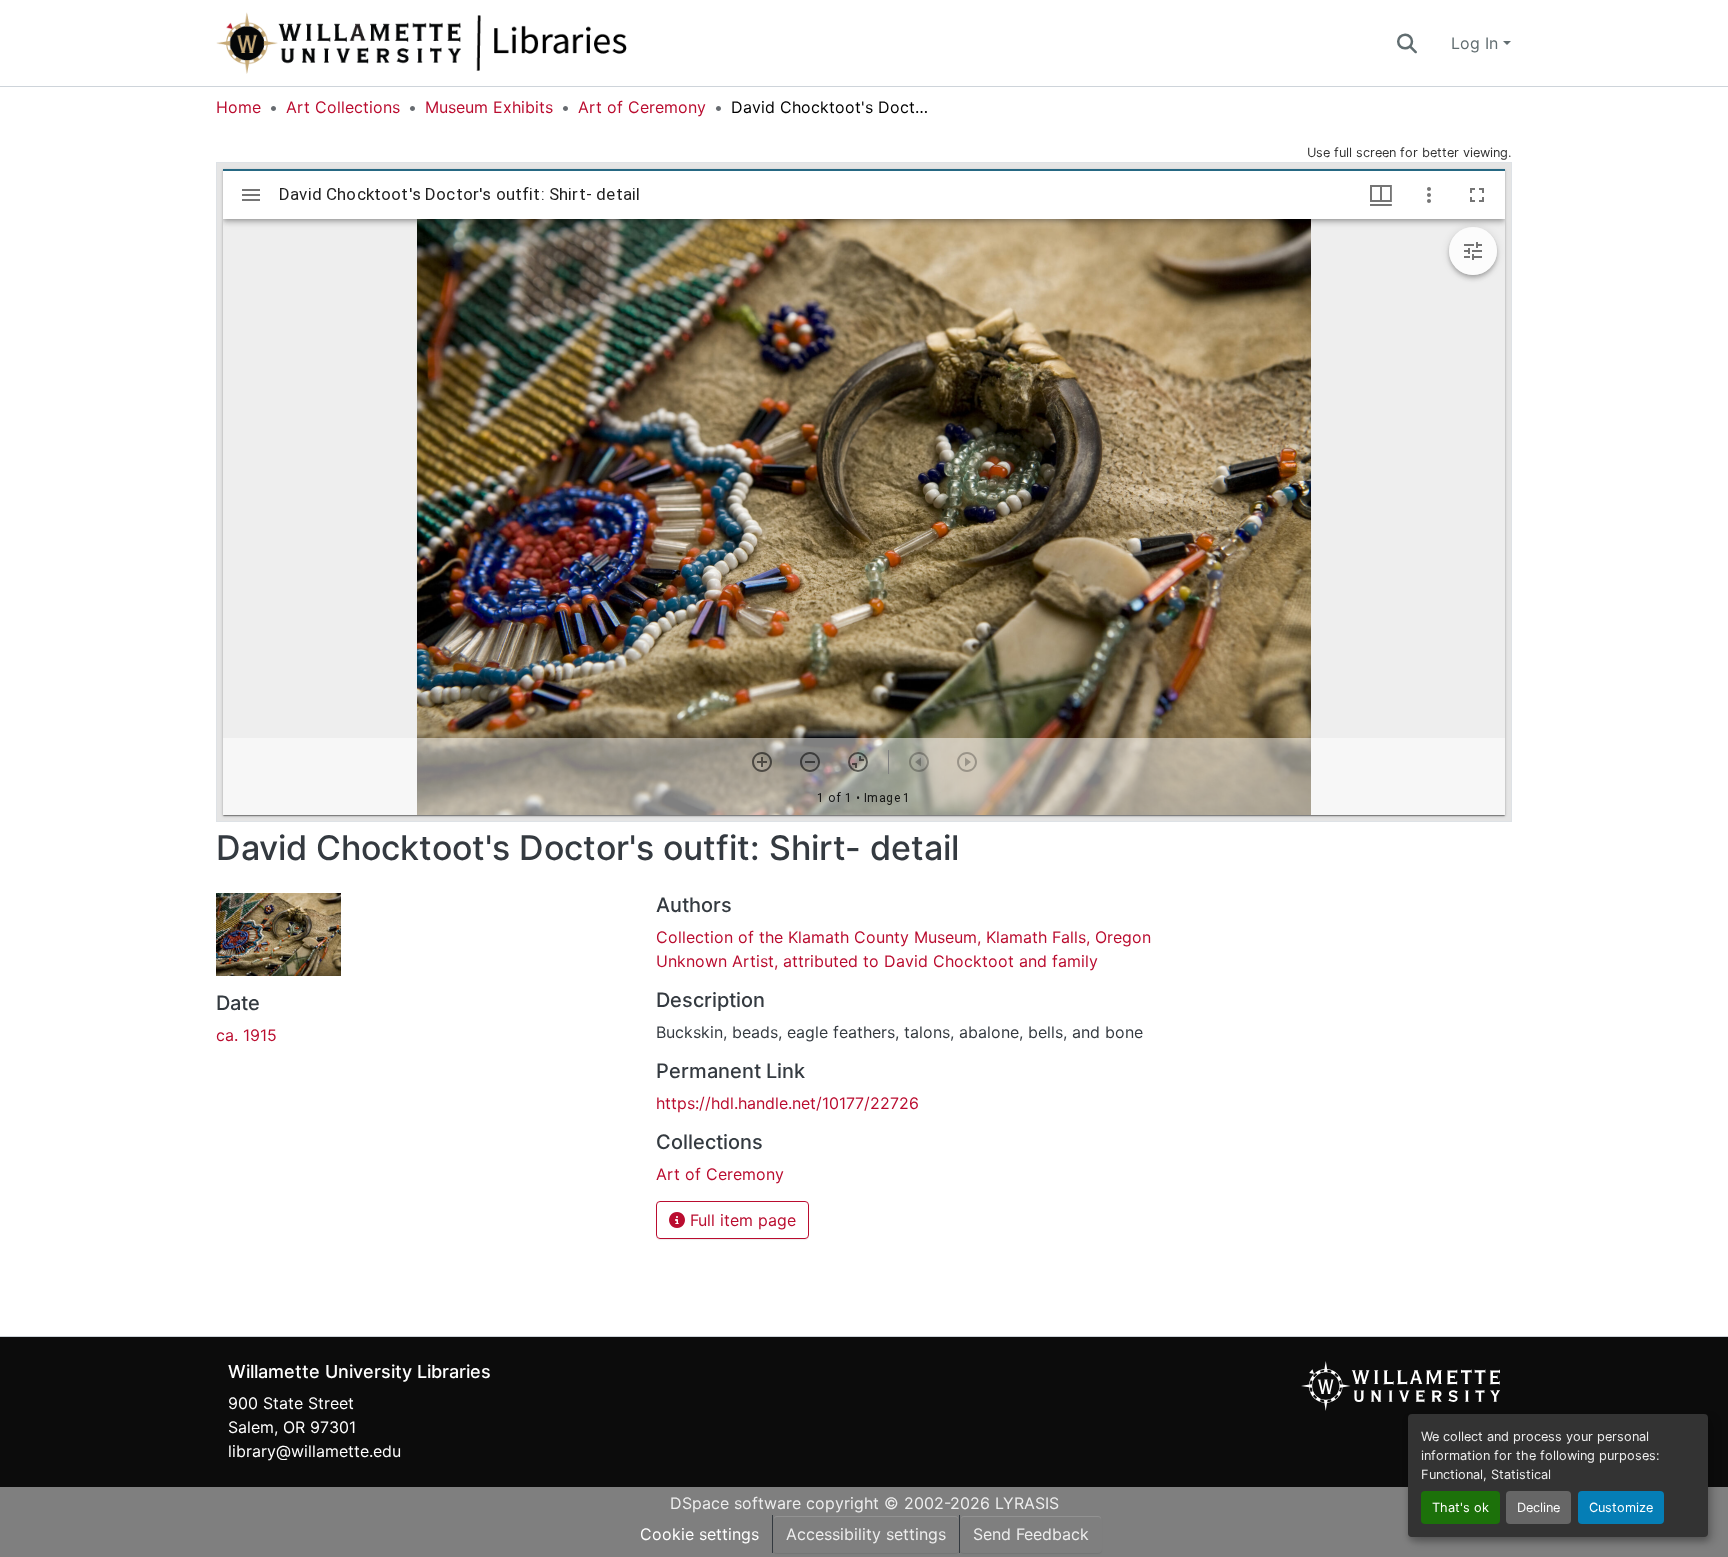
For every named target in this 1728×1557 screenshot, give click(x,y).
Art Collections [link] (343, 107)
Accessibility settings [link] (866, 1534)
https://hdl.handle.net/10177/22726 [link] (787, 1103)
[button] (488, 43)
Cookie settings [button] (699, 1534)
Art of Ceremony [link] (642, 107)
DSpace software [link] (735, 1503)
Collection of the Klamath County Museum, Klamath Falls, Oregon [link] (903, 937)
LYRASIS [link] (1027, 1503)
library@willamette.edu (314, 1451)
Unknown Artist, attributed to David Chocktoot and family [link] (877, 961)
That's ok (1460, 1507)
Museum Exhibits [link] (489, 107)
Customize (1621, 1507)
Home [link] (238, 107)
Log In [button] (1477, 43)
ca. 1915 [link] (246, 1035)
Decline (1538, 1507)
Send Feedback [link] (1031, 1534)
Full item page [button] (740, 1220)
